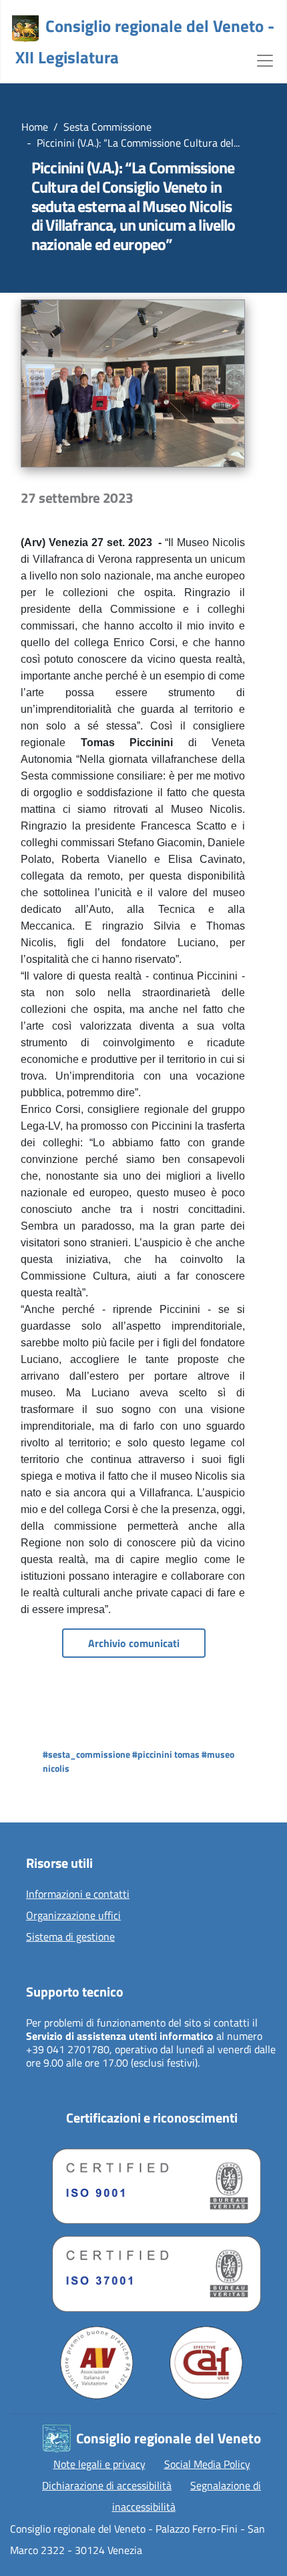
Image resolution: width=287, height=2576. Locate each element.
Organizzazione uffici (73, 1916)
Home (35, 127)
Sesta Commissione (107, 127)
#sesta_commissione (86, 1754)
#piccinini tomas (166, 1754)
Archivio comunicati (134, 1643)
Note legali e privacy (99, 2464)
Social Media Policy (207, 2464)
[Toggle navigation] (265, 59)
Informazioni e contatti (78, 1894)
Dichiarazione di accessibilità (107, 2485)
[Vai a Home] (25, 29)
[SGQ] (152, 2183)
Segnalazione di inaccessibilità (187, 2496)
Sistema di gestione (70, 1937)
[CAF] (206, 2363)
